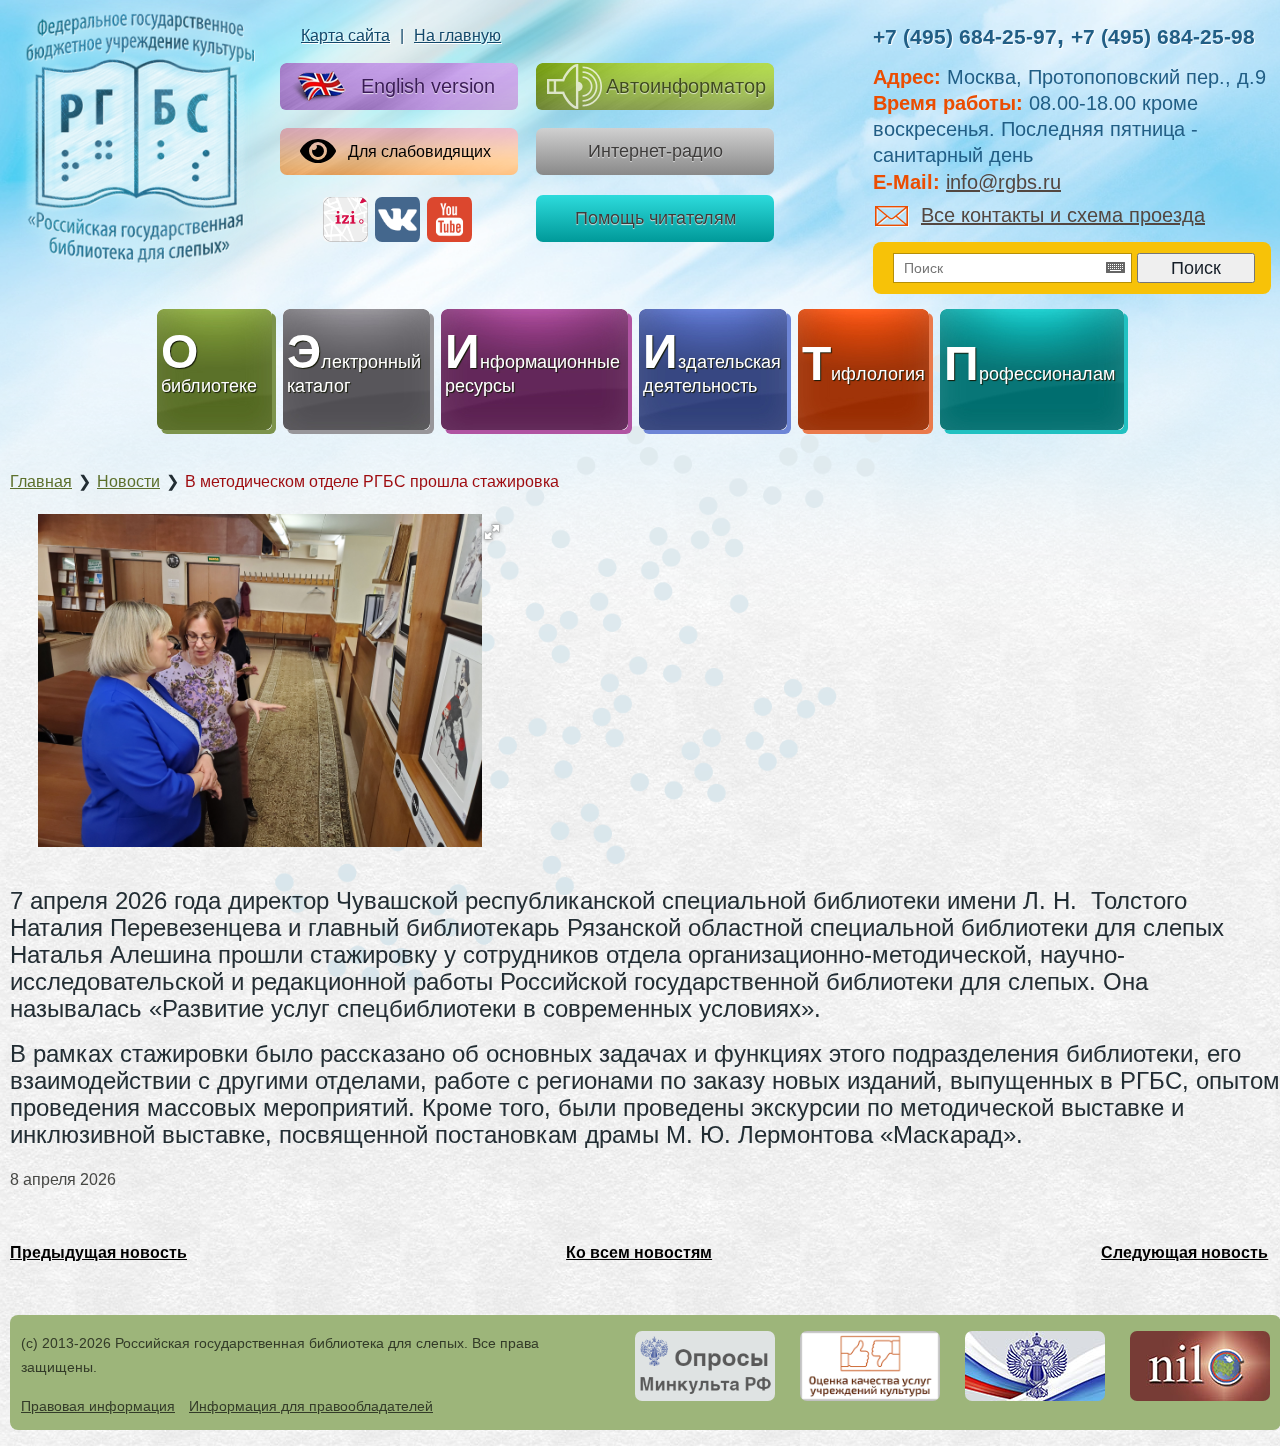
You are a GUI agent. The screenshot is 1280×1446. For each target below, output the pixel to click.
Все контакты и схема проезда (1063, 215)
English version (428, 86)
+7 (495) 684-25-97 (965, 36)
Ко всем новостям (639, 1252)
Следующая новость (1184, 1252)
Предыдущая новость (98, 1252)
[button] (492, 532)
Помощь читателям (655, 218)
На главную (457, 35)
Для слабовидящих (419, 151)
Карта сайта (345, 35)
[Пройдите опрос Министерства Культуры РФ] (705, 1366)
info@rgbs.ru (1003, 182)
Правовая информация (98, 1406)
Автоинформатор (686, 86)
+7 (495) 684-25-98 (1163, 36)
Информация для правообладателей (311, 1406)
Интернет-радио (655, 151)
